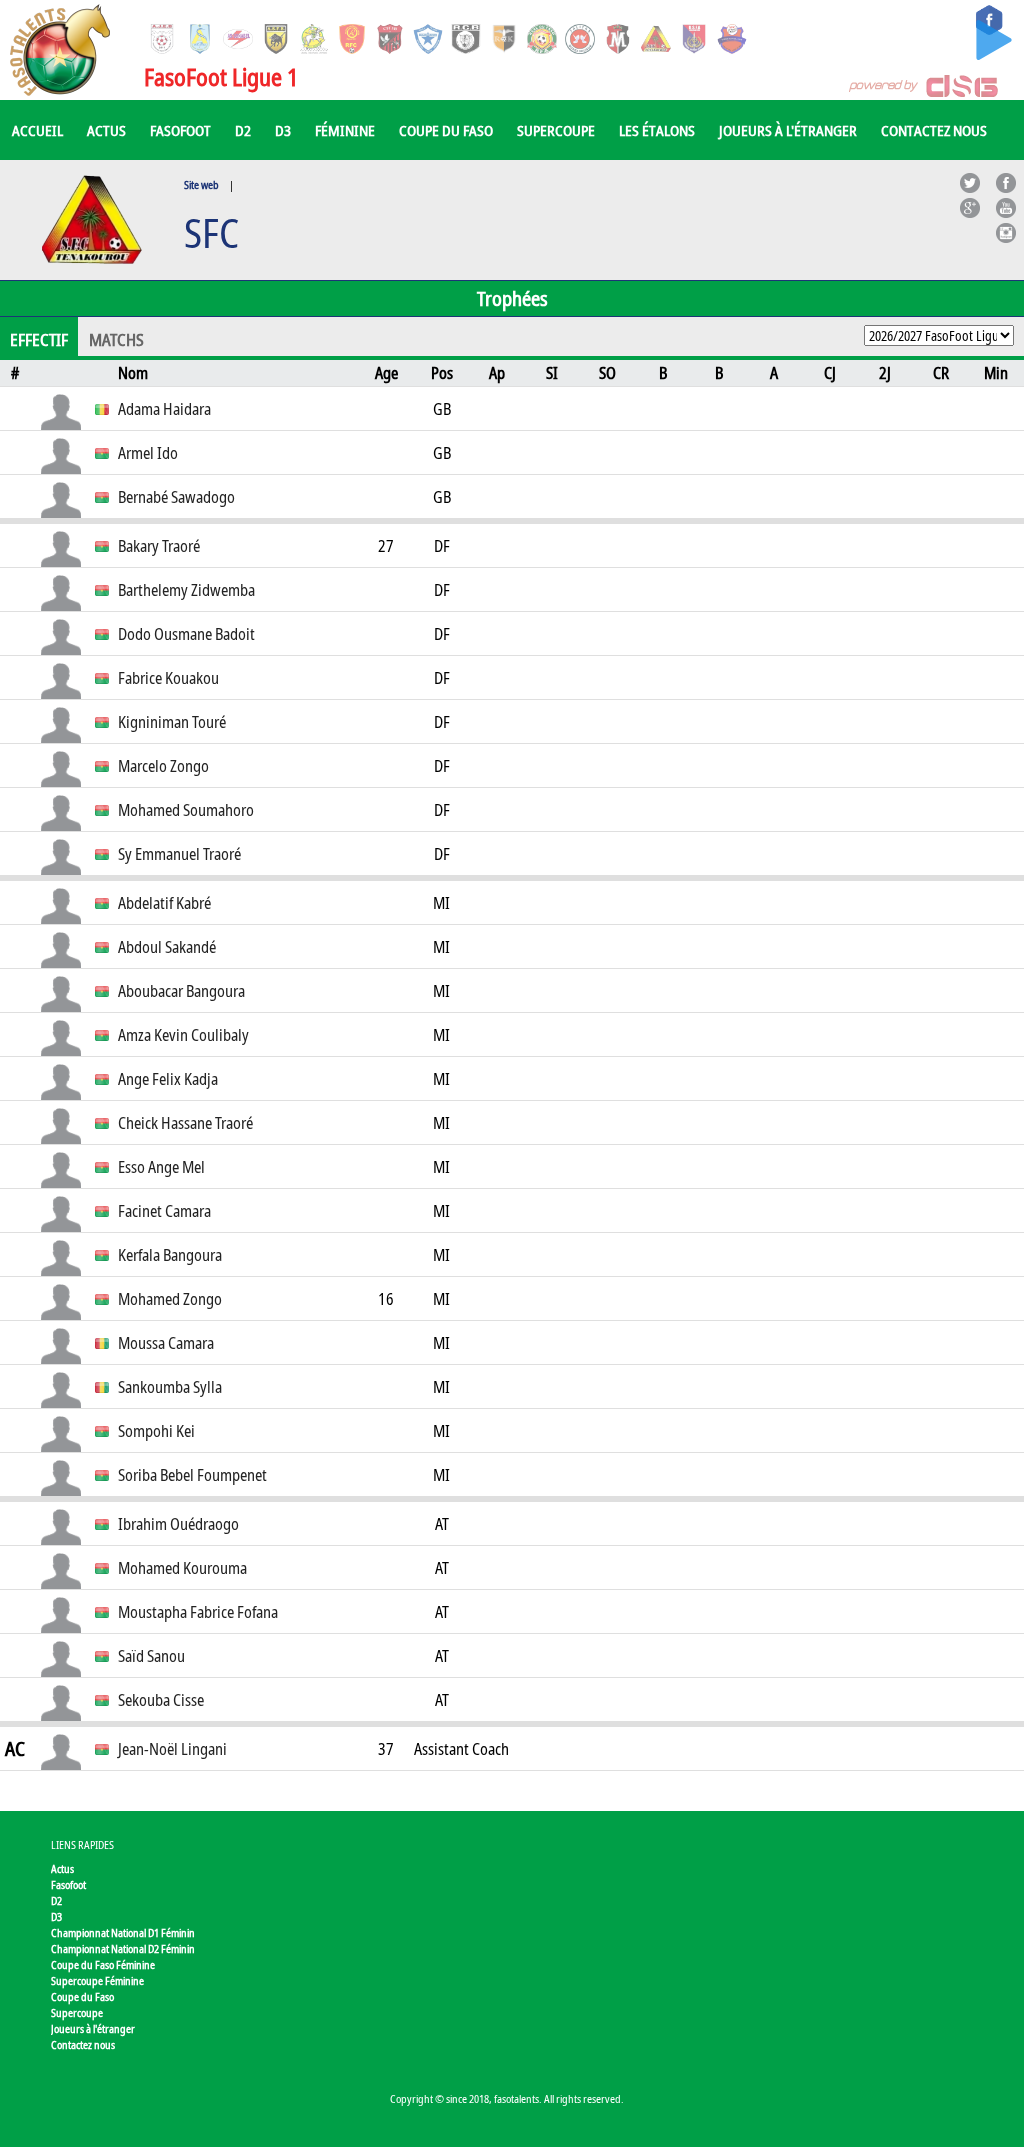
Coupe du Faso (446, 130)
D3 (283, 130)
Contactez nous (934, 130)
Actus (106, 130)
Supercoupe (556, 130)
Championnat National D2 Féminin (123, 1948)
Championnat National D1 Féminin (123, 1932)
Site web (201, 184)
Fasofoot (180, 130)
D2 (243, 130)
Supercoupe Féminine (97, 1980)
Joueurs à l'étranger (788, 130)
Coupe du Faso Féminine (103, 1964)
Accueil (37, 130)
